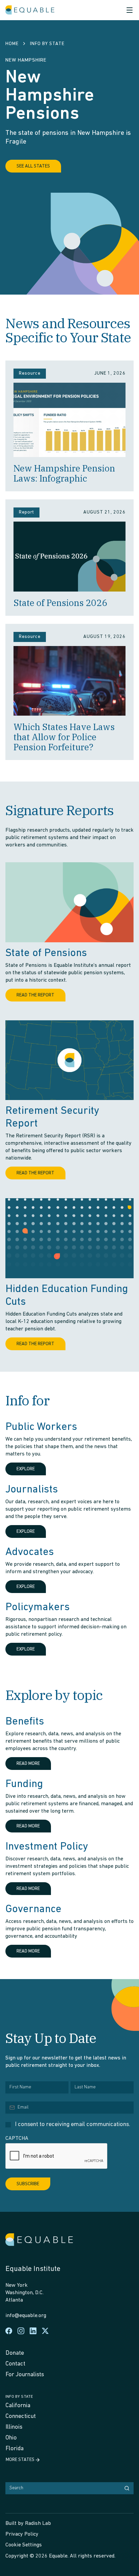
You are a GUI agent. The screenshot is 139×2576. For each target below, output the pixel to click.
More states (20, 2460)
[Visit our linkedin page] (33, 2331)
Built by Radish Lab (28, 2524)
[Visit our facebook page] (9, 2331)
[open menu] (130, 10)
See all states (33, 166)
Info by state (19, 2397)
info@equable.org (26, 2316)
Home (12, 44)
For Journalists (25, 2375)
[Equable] (30, 10)
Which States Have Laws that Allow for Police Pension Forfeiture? (64, 737)
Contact (15, 2364)
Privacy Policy (22, 2534)
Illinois (14, 2427)
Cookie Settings (24, 2545)
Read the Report (35, 995)
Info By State (47, 44)
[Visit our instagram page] (21, 2331)
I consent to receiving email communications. (73, 2125)
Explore (26, 1469)
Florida (15, 2449)
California (18, 2406)
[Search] (127, 2488)
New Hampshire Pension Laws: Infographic (64, 473)
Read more (28, 1764)
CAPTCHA (17, 2138)
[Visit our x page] (45, 2331)
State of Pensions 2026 (60, 603)
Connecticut (21, 2417)
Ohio (11, 2438)
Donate (15, 2353)
